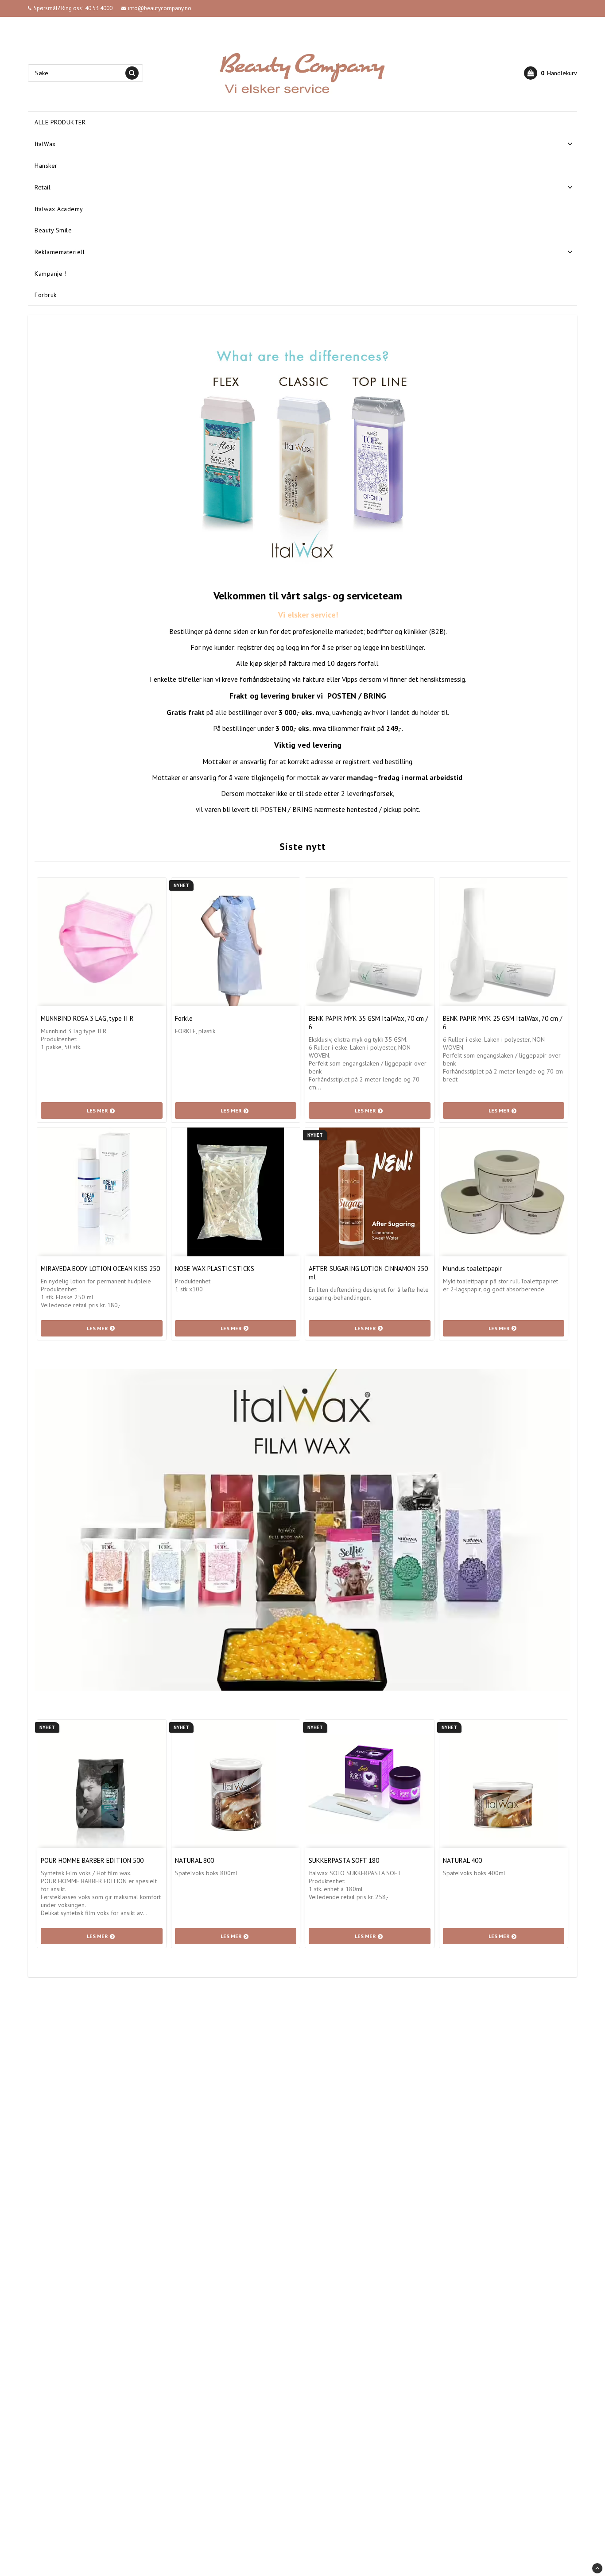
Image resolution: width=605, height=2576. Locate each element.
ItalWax (45, 144)
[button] (551, 73)
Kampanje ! (50, 274)
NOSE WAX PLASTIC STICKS (215, 1269)
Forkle (184, 1018)
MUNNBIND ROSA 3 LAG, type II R (87, 1018)
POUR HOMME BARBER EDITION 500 (92, 1860)
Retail (43, 187)
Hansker (46, 166)
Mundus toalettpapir (472, 1269)
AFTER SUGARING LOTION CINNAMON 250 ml (368, 1273)
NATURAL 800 (194, 1860)
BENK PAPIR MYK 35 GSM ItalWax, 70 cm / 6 (368, 1023)
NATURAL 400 (462, 1860)
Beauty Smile (53, 230)
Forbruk (46, 295)
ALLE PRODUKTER (60, 122)
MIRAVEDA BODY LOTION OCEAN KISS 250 (100, 1269)
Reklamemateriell (60, 252)
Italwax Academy (59, 209)
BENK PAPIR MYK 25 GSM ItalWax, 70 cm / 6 (502, 1023)
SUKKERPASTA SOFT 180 (344, 1860)
